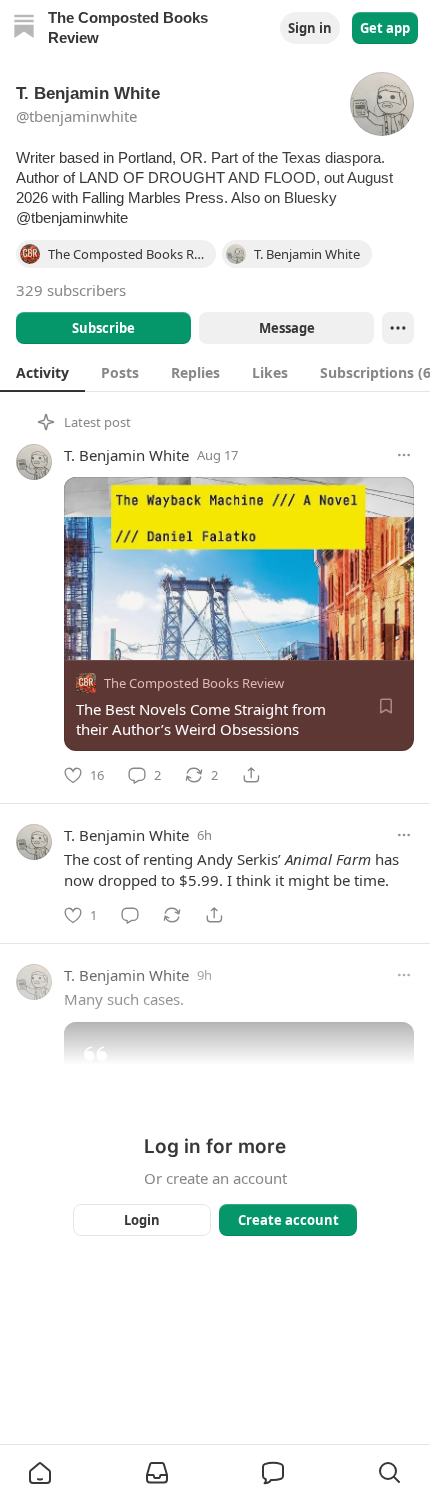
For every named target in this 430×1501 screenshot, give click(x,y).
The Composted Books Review (194, 683)
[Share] (251, 775)
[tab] (42, 372)
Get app (385, 28)
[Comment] (130, 915)
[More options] (404, 455)
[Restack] (172, 915)
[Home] (24, 28)
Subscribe (103, 328)
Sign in (310, 28)
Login (142, 1220)
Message (287, 328)
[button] (40, 1473)
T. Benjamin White (126, 455)
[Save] (386, 706)
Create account (288, 1220)
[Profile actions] (398, 328)
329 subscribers (71, 290)
